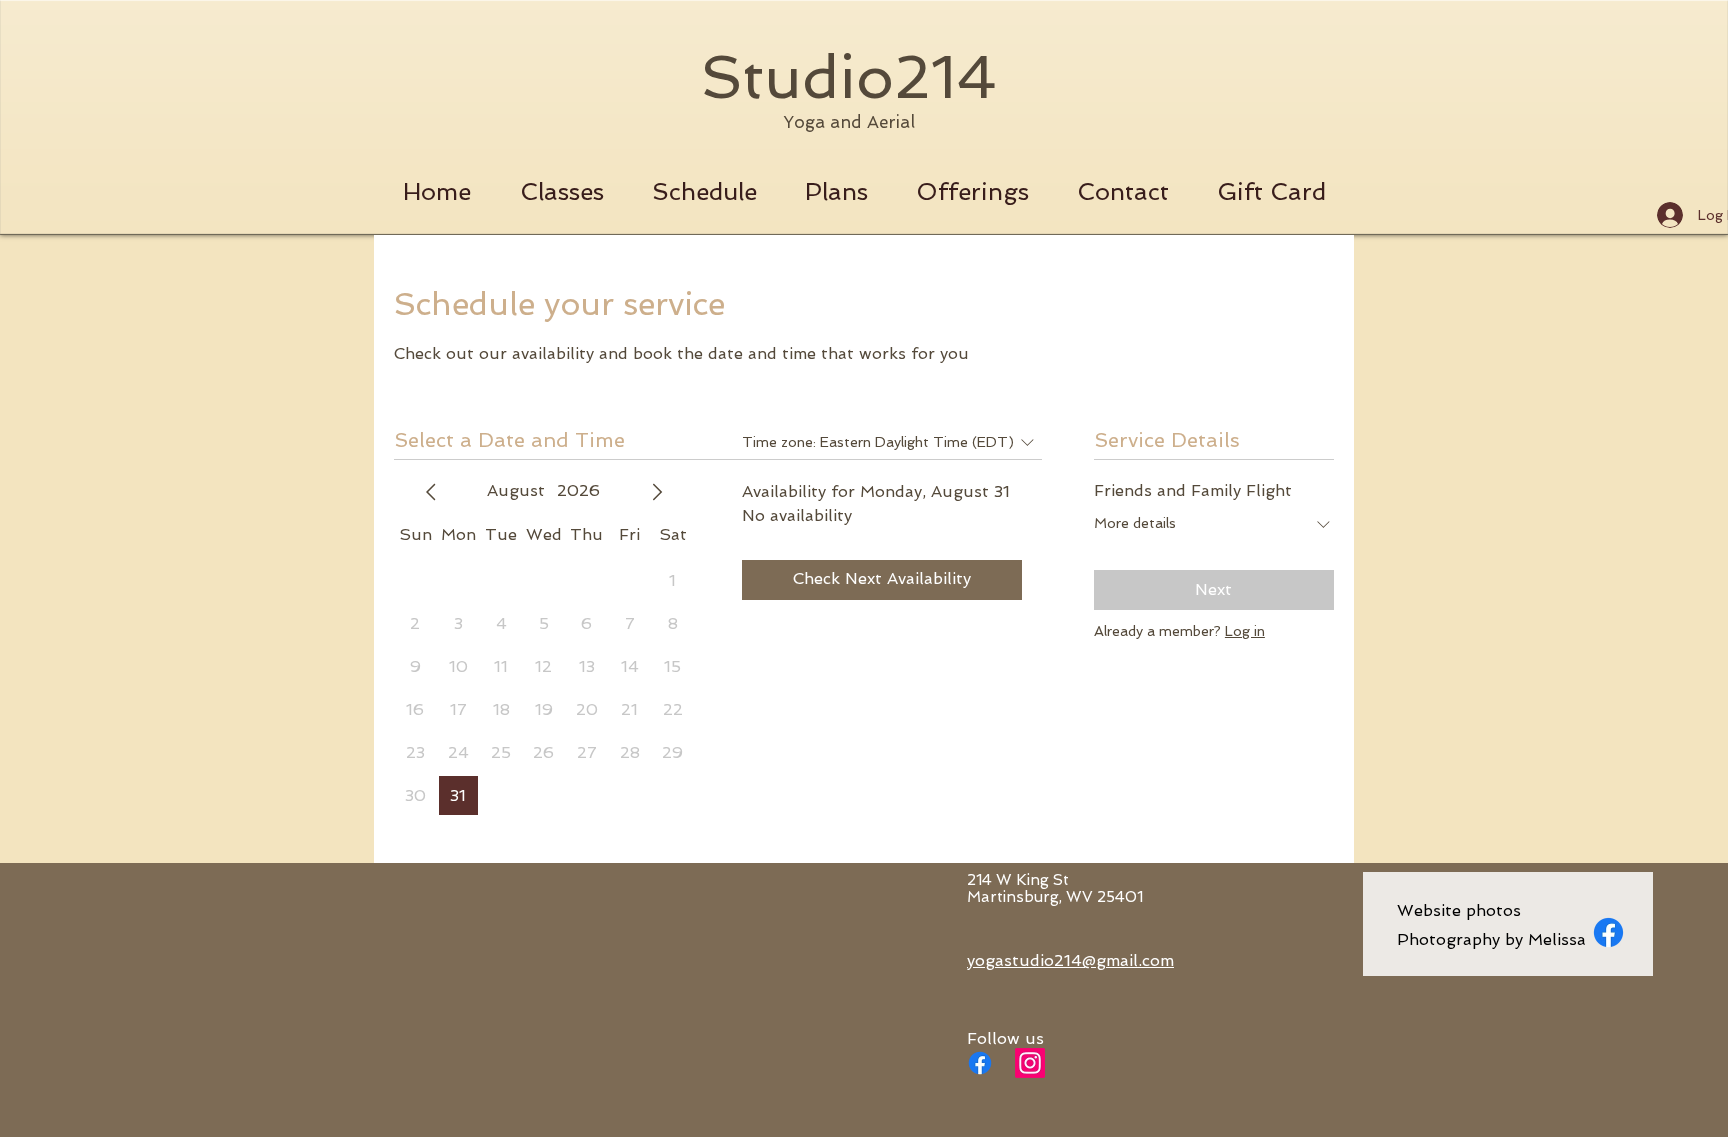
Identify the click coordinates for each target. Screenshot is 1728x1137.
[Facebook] (980, 1063)
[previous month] (431, 492)
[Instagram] (1030, 1063)
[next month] (657, 492)
